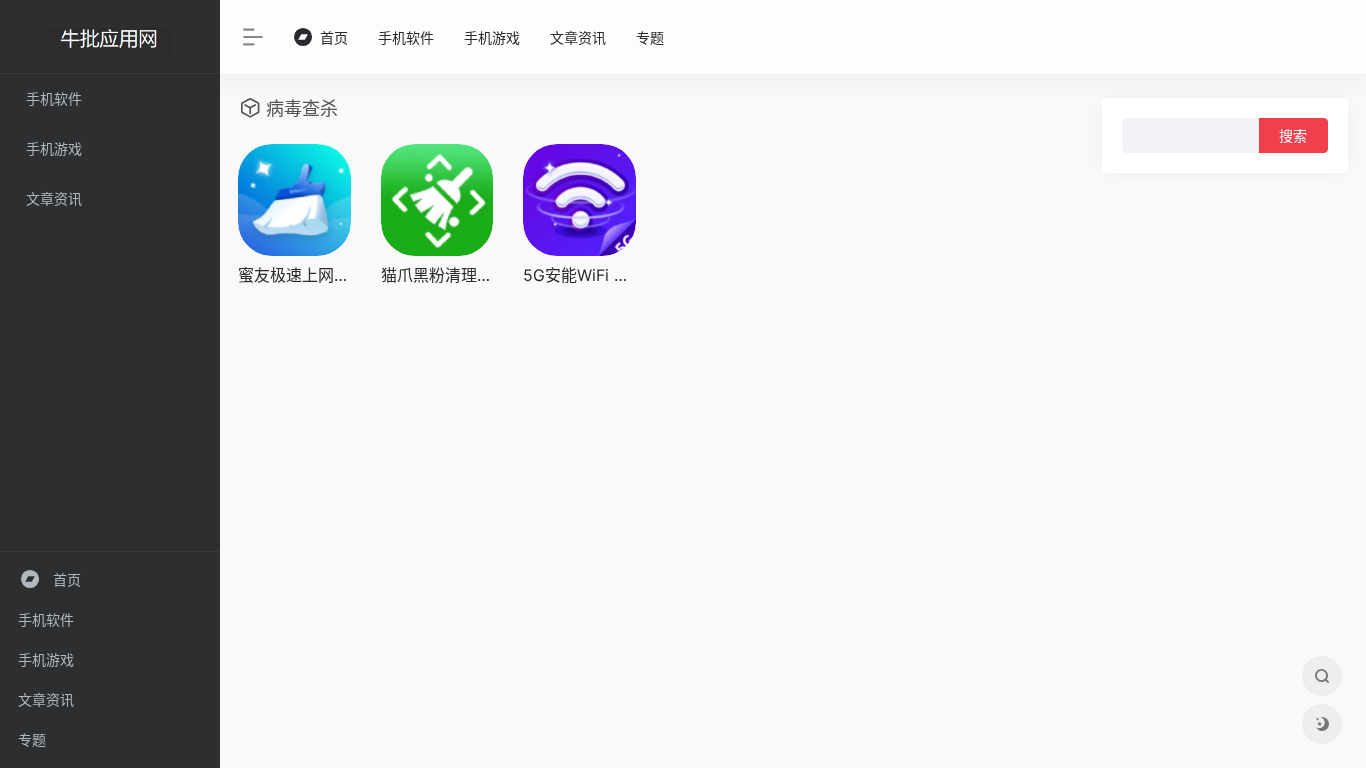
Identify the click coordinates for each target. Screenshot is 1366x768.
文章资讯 (46, 699)
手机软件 (46, 619)
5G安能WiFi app (579, 275)
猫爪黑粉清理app (437, 275)
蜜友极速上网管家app (294, 275)
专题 (32, 739)
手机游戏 (46, 659)
